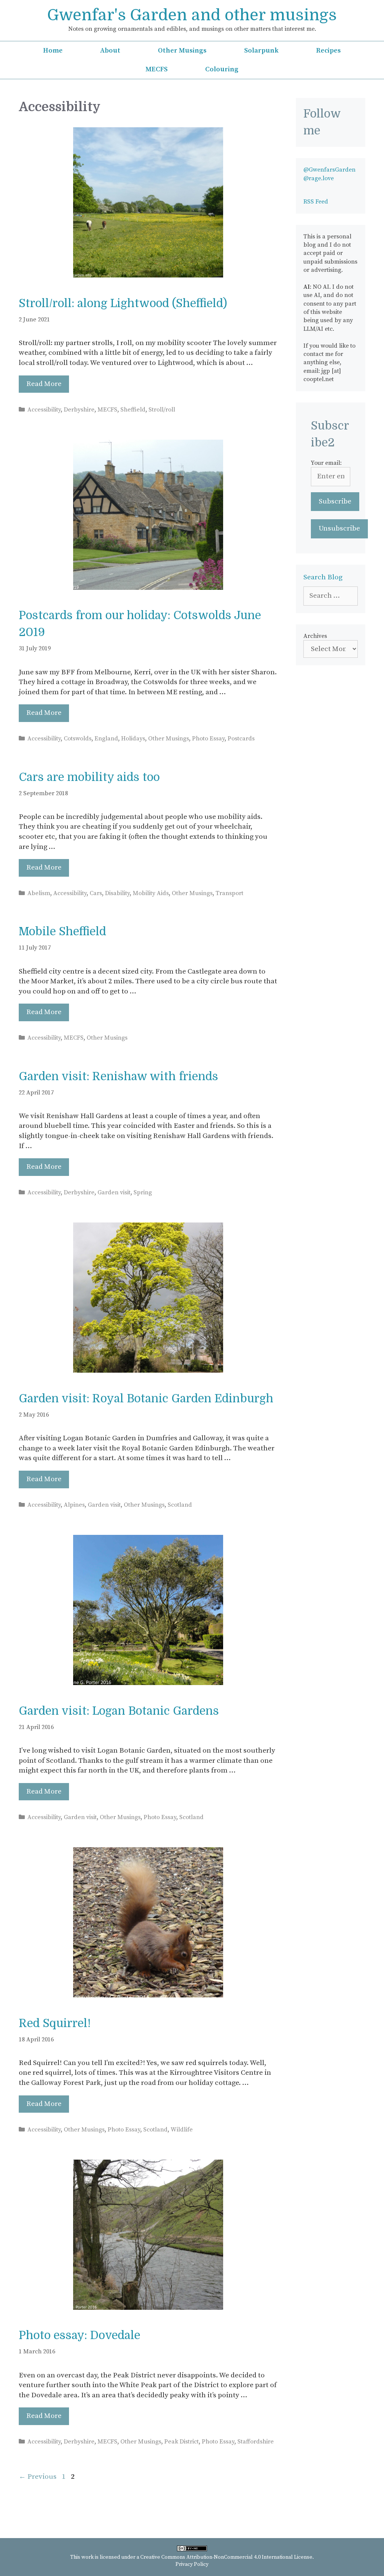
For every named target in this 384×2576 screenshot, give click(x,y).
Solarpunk (261, 50)
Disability (117, 893)
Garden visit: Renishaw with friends (118, 1076)
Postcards (241, 739)
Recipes (328, 50)
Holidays (133, 739)
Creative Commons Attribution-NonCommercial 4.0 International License (226, 2557)
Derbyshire (79, 410)
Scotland (180, 1505)
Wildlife (182, 2130)
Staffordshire (256, 2442)
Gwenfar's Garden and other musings (192, 15)
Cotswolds (78, 739)
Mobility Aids (151, 893)
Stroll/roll (162, 410)
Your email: (326, 463)
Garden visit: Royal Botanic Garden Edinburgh (146, 1399)
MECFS (157, 69)
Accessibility (44, 410)
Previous (38, 2477)
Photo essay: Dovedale (79, 2335)
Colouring (222, 69)
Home (53, 50)
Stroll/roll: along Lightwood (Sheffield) (123, 303)
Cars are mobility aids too (89, 777)
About (110, 50)
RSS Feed (316, 202)
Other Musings (182, 50)
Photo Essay (208, 739)
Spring (143, 1192)
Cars (96, 893)
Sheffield (133, 410)
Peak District (181, 2442)
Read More (44, 384)
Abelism (39, 893)
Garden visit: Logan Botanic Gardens (119, 1711)
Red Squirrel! (55, 2023)
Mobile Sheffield (62, 932)
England (106, 739)
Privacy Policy (192, 2564)
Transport (229, 893)
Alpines (74, 1505)
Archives (315, 636)
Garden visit (114, 1192)
